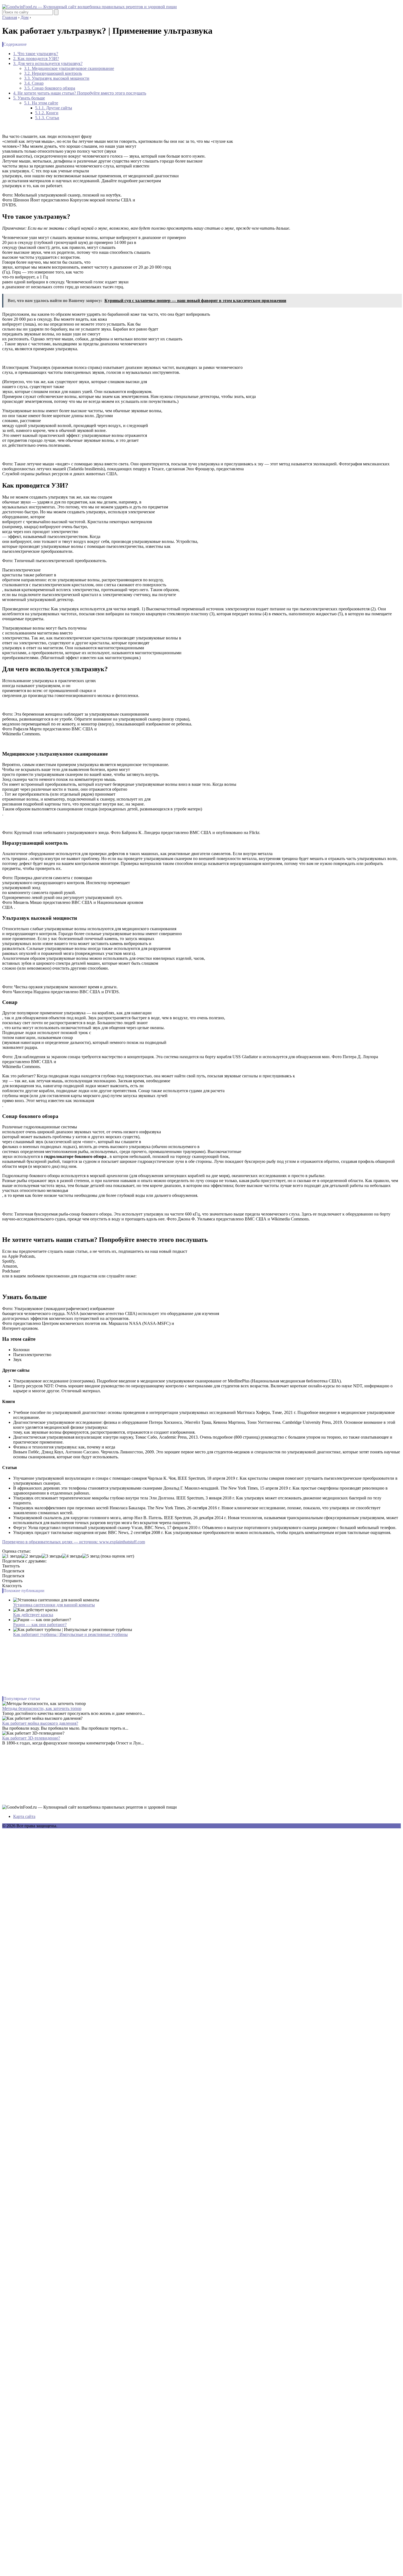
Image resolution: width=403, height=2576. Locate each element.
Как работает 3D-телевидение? (31, 1738)
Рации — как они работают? (40, 1625)
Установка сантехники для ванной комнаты (54, 1605)
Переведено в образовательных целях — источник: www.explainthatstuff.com (74, 1542)
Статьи (47, 118)
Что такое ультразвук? (36, 54)
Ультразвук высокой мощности (57, 78)
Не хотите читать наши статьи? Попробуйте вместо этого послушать (80, 93)
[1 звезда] (12, 1556)
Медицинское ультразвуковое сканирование (69, 68)
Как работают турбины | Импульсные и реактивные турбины (70, 1634)
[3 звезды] (52, 1556)
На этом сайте (41, 103)
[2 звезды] (32, 1556)
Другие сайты (54, 108)
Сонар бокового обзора (50, 88)
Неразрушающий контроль (53, 73)
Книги (47, 113)
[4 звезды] (72, 1556)
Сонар (34, 83)
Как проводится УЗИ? (36, 59)
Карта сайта (24, 1816)
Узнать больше (29, 98)
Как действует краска (33, 1615)
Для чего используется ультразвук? (48, 63)
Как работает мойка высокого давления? (40, 1723)
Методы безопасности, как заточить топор (42, 1708)
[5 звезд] (91, 1556)
